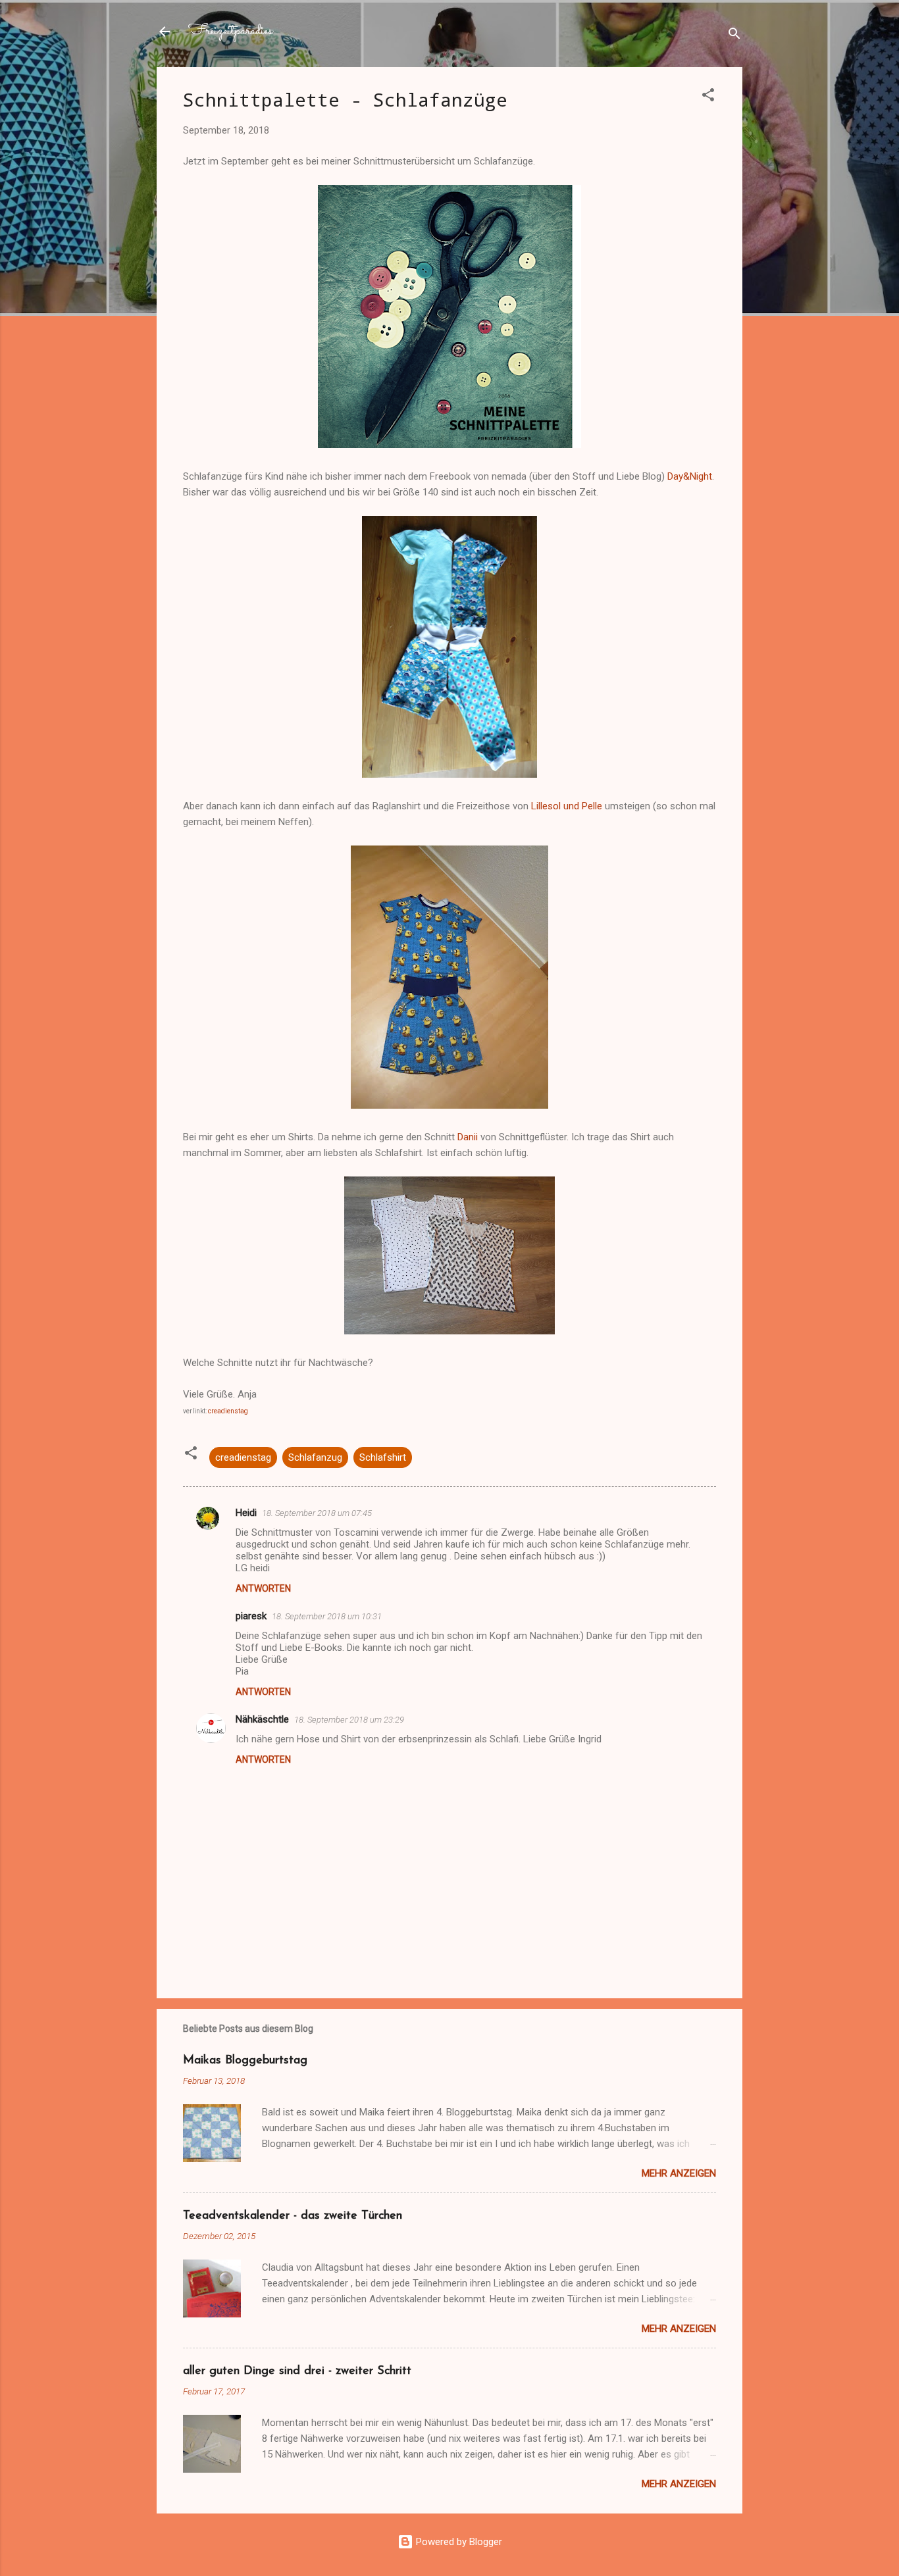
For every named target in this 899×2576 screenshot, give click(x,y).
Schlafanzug (315, 1457)
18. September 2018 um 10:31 (327, 1616)
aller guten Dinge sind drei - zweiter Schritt (297, 2371)
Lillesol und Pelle (567, 806)
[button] (708, 97)
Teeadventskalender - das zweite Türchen (293, 2216)
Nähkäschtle (262, 1719)
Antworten (263, 1588)
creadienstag (228, 1411)
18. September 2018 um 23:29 (349, 1720)
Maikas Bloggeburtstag (245, 2061)
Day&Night (690, 476)
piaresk (251, 1616)
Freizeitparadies (230, 31)
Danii (468, 1137)
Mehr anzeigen (679, 2173)
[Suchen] (734, 36)
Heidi (246, 1513)
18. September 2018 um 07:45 (317, 1513)
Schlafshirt (383, 1457)
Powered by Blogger (458, 2542)
